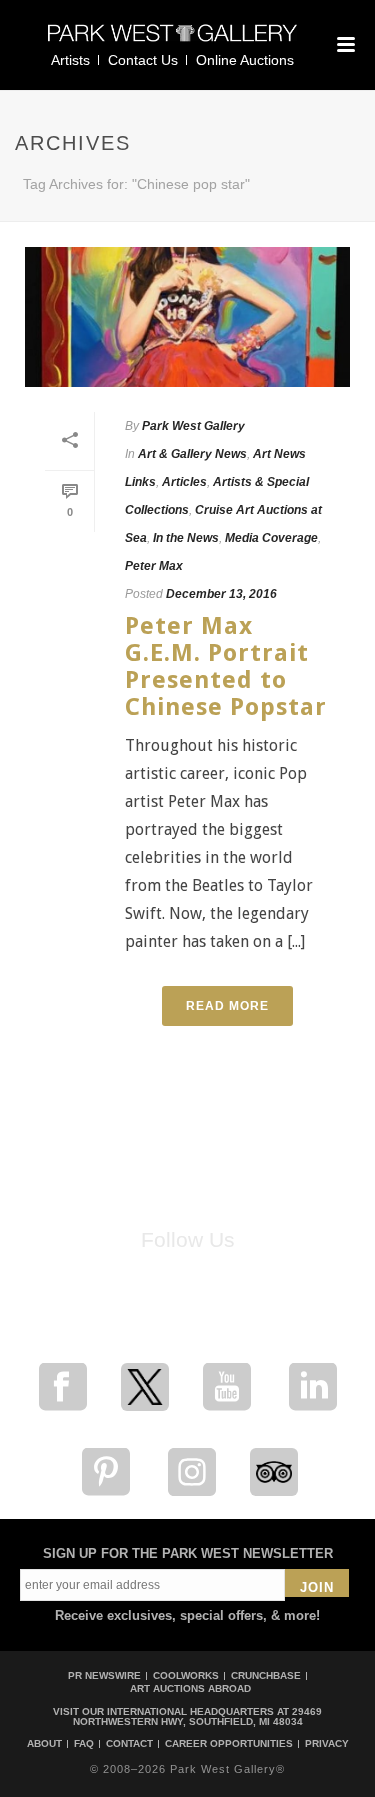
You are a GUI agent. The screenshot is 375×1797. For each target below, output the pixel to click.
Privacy (327, 1744)
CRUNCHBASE (266, 1675)
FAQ (84, 1744)
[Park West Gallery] (173, 41)
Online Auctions (245, 60)
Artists (70, 60)
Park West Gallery (193, 426)
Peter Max (154, 566)
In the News (186, 538)
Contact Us (143, 60)
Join (317, 1587)
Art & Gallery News (192, 454)
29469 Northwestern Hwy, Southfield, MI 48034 (198, 1716)
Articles (184, 482)
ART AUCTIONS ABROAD (190, 1688)
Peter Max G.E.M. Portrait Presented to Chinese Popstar (226, 667)
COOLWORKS (186, 1675)
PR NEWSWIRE (104, 1675)
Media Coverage (271, 538)
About (44, 1744)
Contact (129, 1744)
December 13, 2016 (221, 594)
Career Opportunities (229, 1744)
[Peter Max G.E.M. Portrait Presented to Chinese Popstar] (187, 317)
